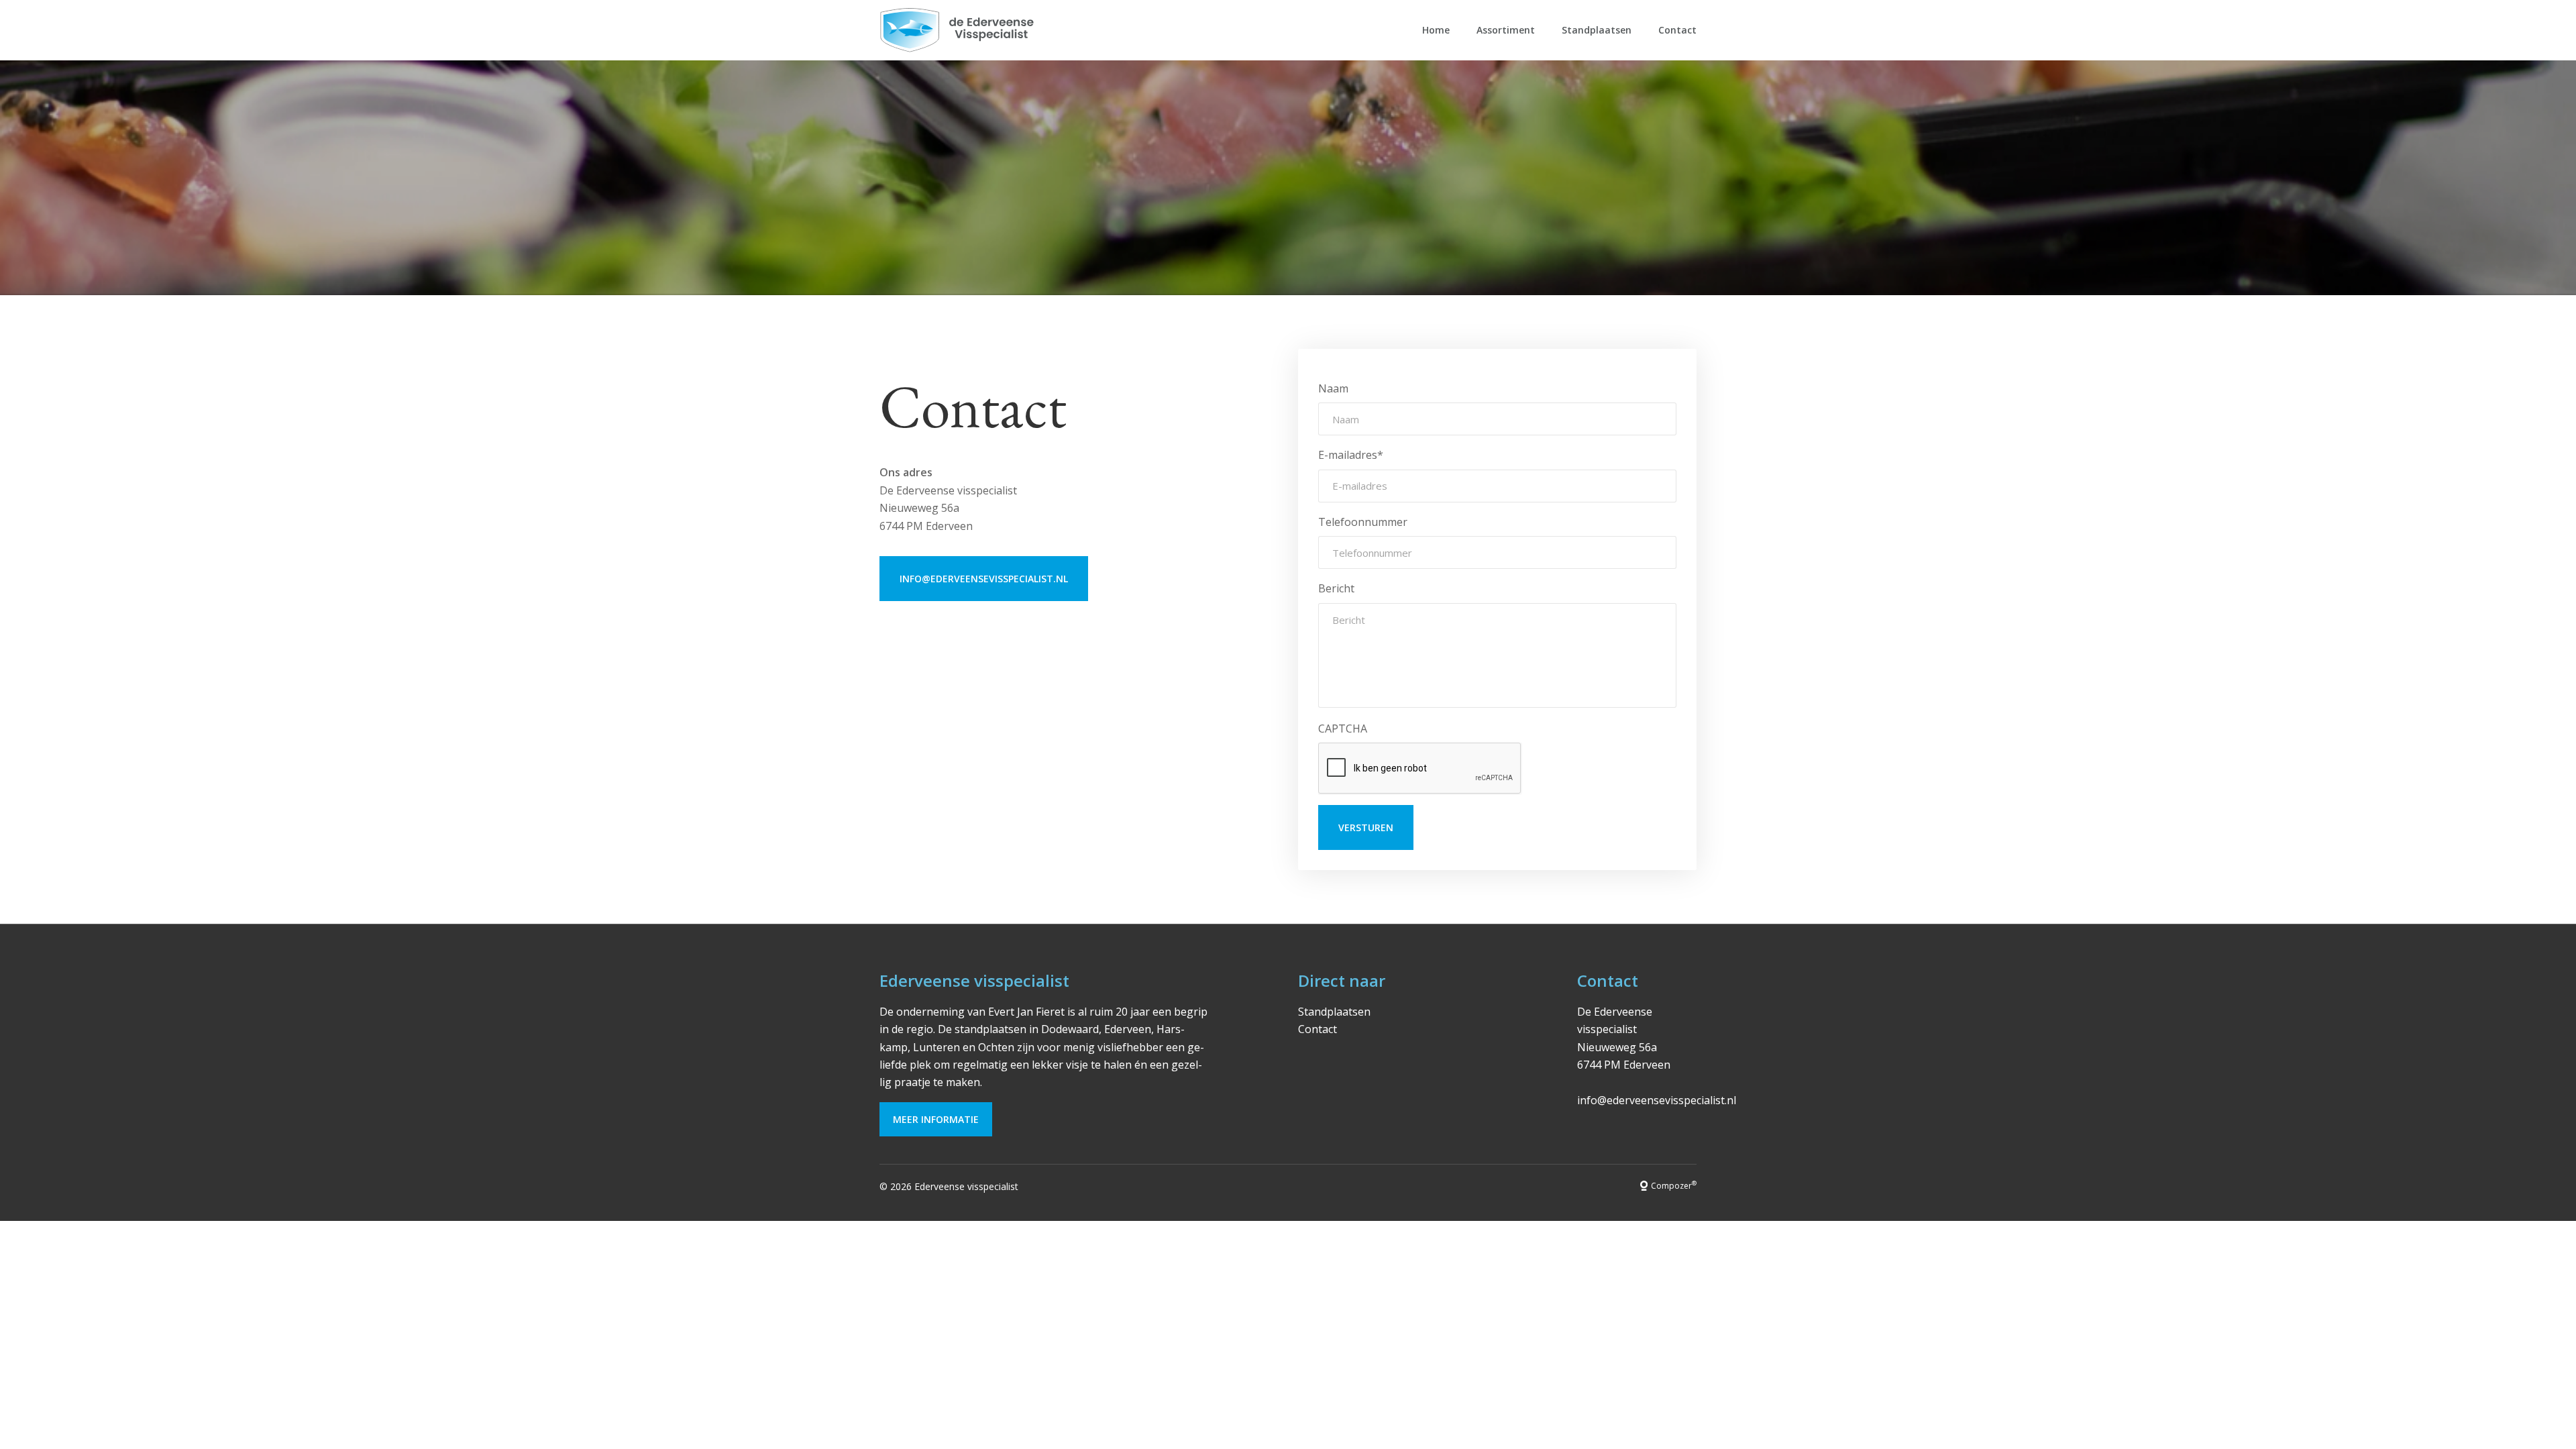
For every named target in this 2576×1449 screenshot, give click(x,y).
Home (1436, 30)
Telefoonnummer (1363, 522)
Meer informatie (936, 1119)
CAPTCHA (1343, 729)
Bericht (1336, 588)
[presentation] (1420, 769)
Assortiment (1506, 30)
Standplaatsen (1597, 30)
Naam (1333, 388)
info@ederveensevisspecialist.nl (984, 579)
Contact (1677, 30)
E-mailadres (1351, 455)
